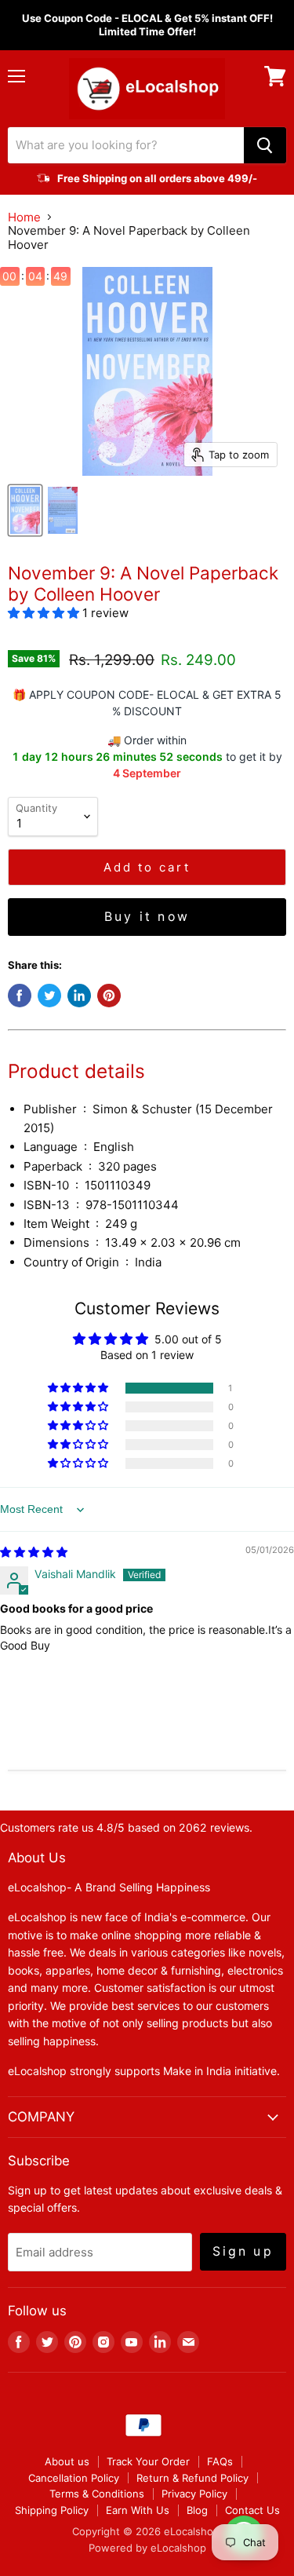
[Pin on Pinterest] (109, 996)
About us (67, 2461)
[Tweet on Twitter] (49, 996)
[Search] (265, 145)
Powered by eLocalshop (147, 2548)
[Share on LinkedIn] (79, 996)
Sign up (243, 2251)
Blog (197, 2510)
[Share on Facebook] (20, 996)
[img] (34, 1552)
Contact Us (252, 2510)
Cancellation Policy (74, 2478)
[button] (45, 613)
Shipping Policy (52, 2510)
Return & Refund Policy (192, 2478)
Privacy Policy (194, 2494)
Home (24, 217)
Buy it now (147, 917)
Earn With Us (138, 2510)
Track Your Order (148, 2461)
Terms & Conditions (97, 2494)
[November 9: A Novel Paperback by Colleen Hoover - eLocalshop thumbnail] (25, 510)
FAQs (220, 2461)
